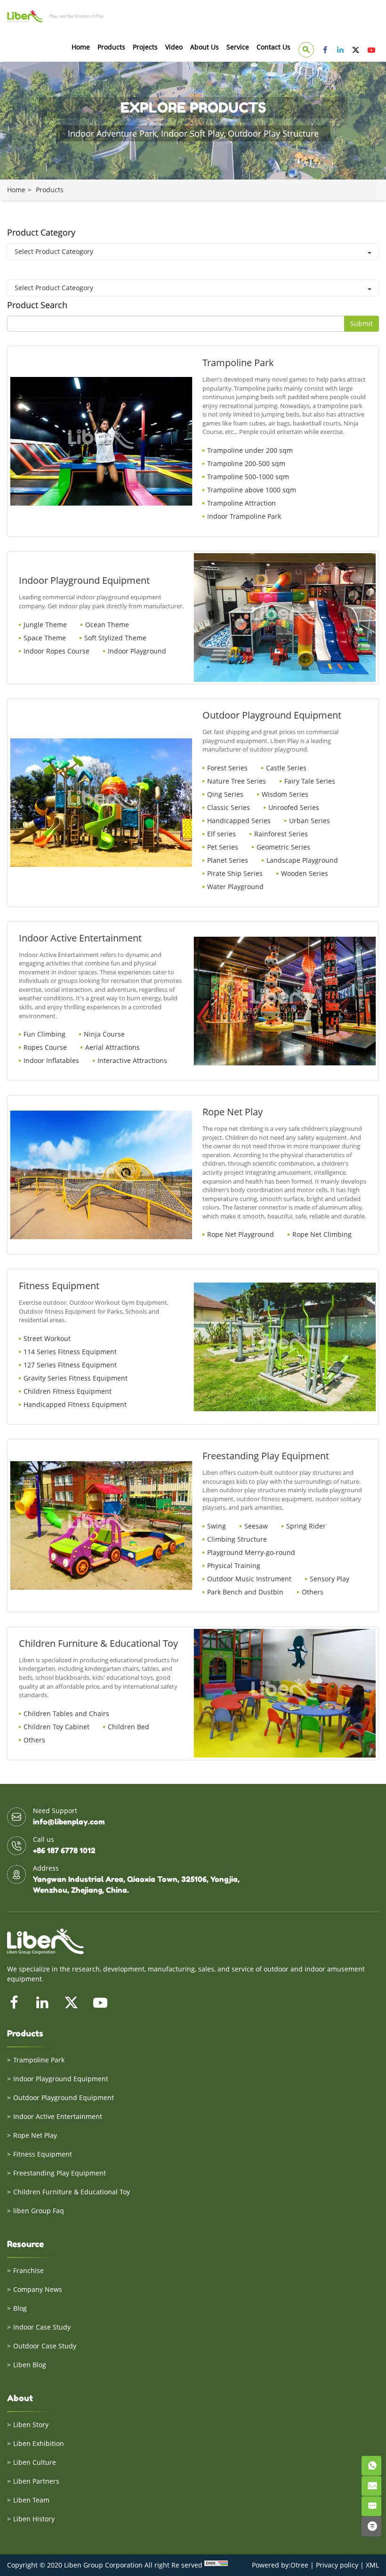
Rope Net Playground (241, 1234)
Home (81, 47)
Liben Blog (30, 2365)
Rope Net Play (35, 2135)
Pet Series (223, 847)
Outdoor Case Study (45, 2346)
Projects (145, 47)
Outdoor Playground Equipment (64, 2098)
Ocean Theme (107, 625)
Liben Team (31, 2500)
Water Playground (235, 887)
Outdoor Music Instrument (249, 1579)
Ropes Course (45, 1047)
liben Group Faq (39, 2211)
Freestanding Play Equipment (60, 2173)
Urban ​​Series (310, 821)
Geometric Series (283, 847)
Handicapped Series (239, 821)
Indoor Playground (137, 651)
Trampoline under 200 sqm (250, 450)
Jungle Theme (45, 625)
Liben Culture (35, 2462)
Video (174, 47)
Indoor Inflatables (51, 1060)
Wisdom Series (285, 794)
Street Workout (47, 1338)
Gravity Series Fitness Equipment (76, 1378)
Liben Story (31, 2425)
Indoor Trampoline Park (244, 516)
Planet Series (228, 860)
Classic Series (229, 807)
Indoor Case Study (42, 2327)
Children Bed (129, 1727)
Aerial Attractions (113, 1047)
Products (111, 47)
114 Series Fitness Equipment (70, 1352)
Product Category (41, 232)
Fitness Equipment (43, 2154)
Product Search (37, 305)
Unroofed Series (294, 807)
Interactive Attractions (132, 1060)
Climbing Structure (237, 1539)
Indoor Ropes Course (56, 651)
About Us (205, 47)
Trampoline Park (39, 2060)
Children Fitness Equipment (68, 1391)
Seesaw (256, 1526)
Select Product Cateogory (54, 251)
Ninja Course (104, 1034)
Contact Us (273, 47)
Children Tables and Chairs (66, 1713)
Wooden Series (305, 873)
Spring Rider (306, 1526)
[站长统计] (216, 2565)
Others (313, 1592)
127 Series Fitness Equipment (70, 1365)
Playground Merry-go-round (251, 1552)
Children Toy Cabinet (56, 1727)
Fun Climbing (44, 1034)
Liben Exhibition (39, 2443)
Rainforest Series (281, 834)
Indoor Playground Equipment (61, 2079)
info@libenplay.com (69, 1822)
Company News (38, 2289)
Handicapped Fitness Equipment (75, 1404)
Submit (362, 323)
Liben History (34, 2519)
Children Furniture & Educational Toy (72, 2192)
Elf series (221, 834)
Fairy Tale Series (310, 781)
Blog (20, 2308)
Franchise (28, 2270)
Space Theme (45, 638)
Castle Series (286, 768)
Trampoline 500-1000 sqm (248, 477)
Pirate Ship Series (235, 873)
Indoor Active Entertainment (58, 2116)
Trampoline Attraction (241, 503)
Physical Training (234, 1566)
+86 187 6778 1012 (64, 1850)
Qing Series (225, 794)
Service (238, 47)
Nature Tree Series (237, 781)
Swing (217, 1526)
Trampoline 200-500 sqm (246, 463)
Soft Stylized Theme (115, 638)
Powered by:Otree (280, 2565)
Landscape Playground (302, 860)
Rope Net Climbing (322, 1234)
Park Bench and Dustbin (245, 1592)
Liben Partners (36, 2481)
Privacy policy (337, 2565)
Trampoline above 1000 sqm (252, 490)
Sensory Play (330, 1579)
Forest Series (227, 768)
